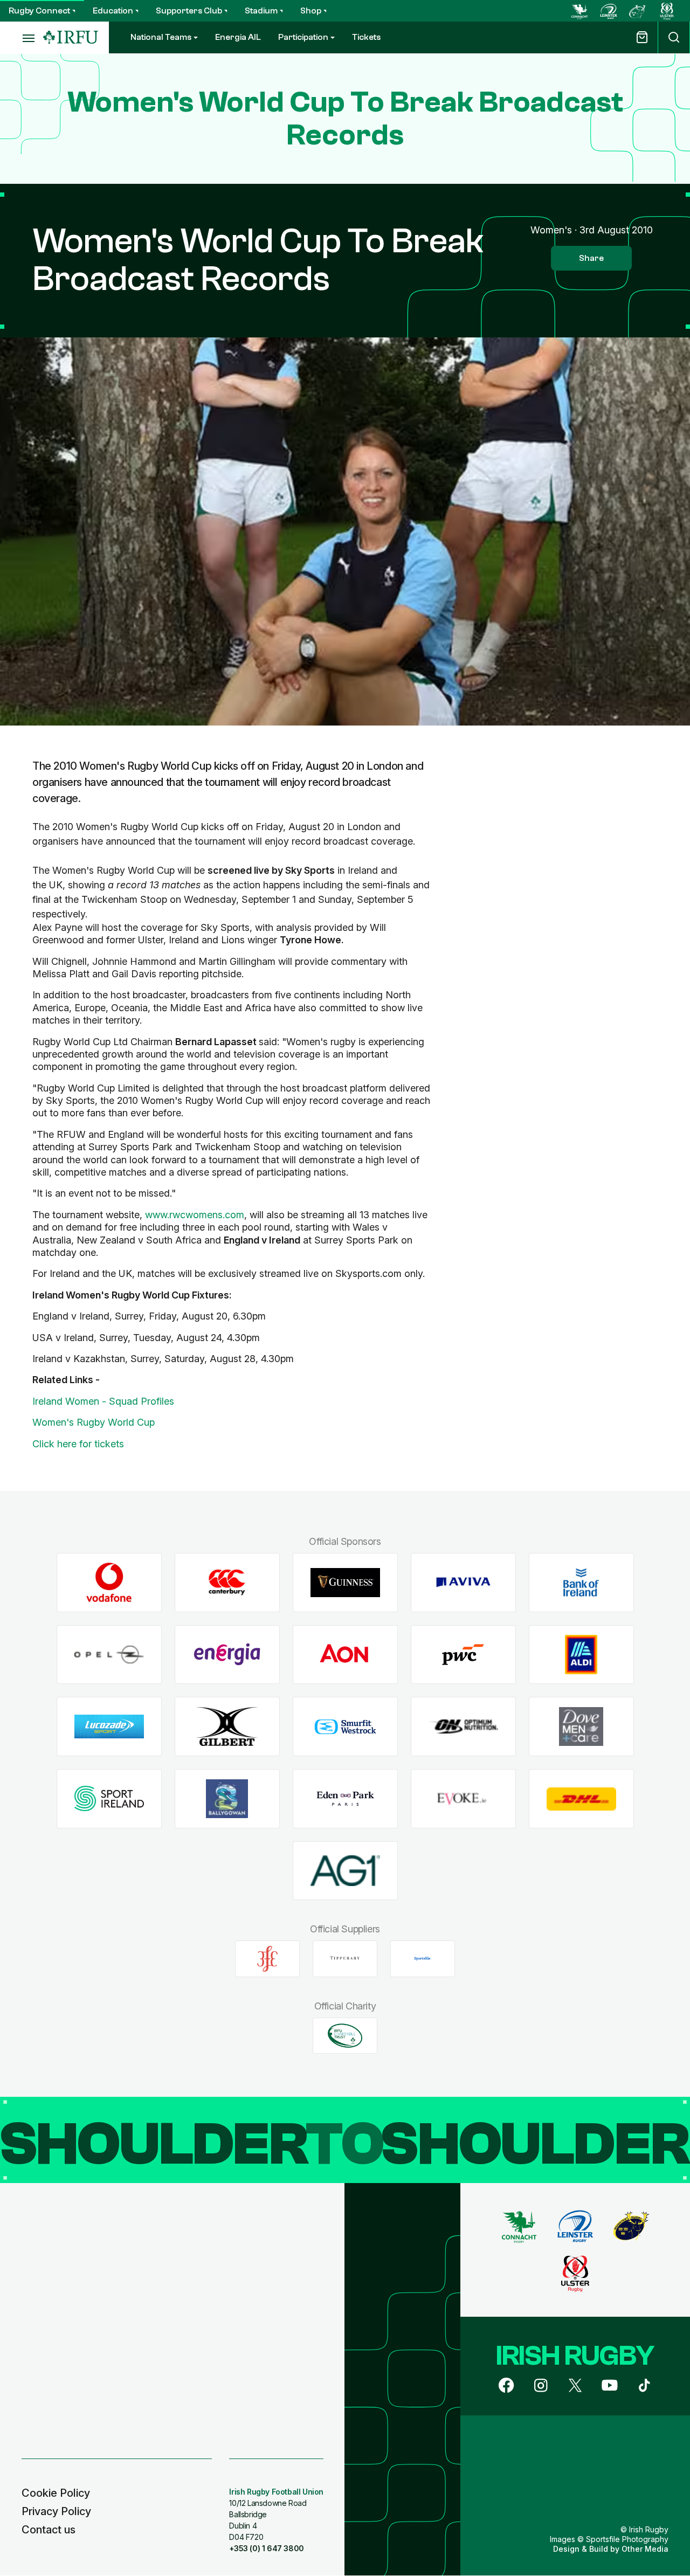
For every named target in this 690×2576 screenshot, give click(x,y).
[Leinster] (609, 11)
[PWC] (463, 1655)
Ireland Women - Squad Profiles (103, 1401)
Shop (311, 11)
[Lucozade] (109, 1727)
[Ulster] (667, 11)
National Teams (161, 37)
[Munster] (638, 11)
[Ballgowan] (227, 1799)
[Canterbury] (227, 1582)
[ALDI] (581, 1655)
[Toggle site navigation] (22, 38)
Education (113, 11)
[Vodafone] (109, 1582)
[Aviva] (463, 1582)
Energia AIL (238, 37)
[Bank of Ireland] (581, 1582)
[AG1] (345, 1871)
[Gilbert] (227, 1727)
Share (591, 258)
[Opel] (109, 1655)
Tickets (366, 37)
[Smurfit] (345, 1727)
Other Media (645, 2549)
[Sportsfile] (423, 1959)
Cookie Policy (56, 2493)
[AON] (345, 1655)
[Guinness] (345, 1582)
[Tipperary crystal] (345, 1959)
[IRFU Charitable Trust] (345, 2035)
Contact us (49, 2530)
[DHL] (581, 1799)
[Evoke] (463, 1799)
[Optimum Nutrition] (463, 1727)
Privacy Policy (56, 2511)
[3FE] (267, 1959)
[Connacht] (579, 11)
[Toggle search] (674, 37)
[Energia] (227, 1655)
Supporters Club (189, 11)
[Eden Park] (345, 1799)
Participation (303, 37)
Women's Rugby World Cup (94, 1422)
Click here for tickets (78, 1444)
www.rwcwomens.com (195, 1215)
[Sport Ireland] (109, 1799)
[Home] (71, 37)
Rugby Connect (39, 11)
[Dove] (581, 1727)
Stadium (261, 11)
